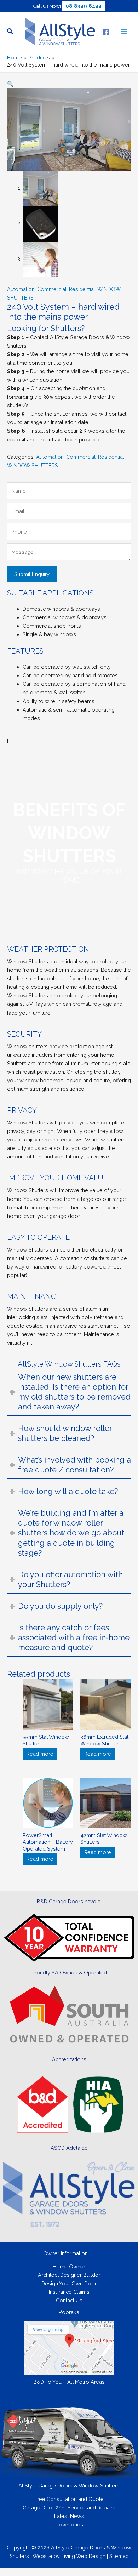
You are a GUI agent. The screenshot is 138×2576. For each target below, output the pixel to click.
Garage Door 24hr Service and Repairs (69, 2507)
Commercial (52, 289)
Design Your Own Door (69, 2283)
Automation (21, 289)
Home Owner (69, 2266)
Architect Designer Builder (69, 2275)
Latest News (69, 2516)
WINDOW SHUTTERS (33, 465)
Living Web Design (83, 2556)
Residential (82, 289)
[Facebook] (106, 32)
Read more (40, 1754)
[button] (10, 32)
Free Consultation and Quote (69, 2499)
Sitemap (119, 2556)
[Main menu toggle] (124, 32)
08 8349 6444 (84, 6)
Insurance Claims (69, 2292)
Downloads (69, 2524)
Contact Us (69, 2300)
